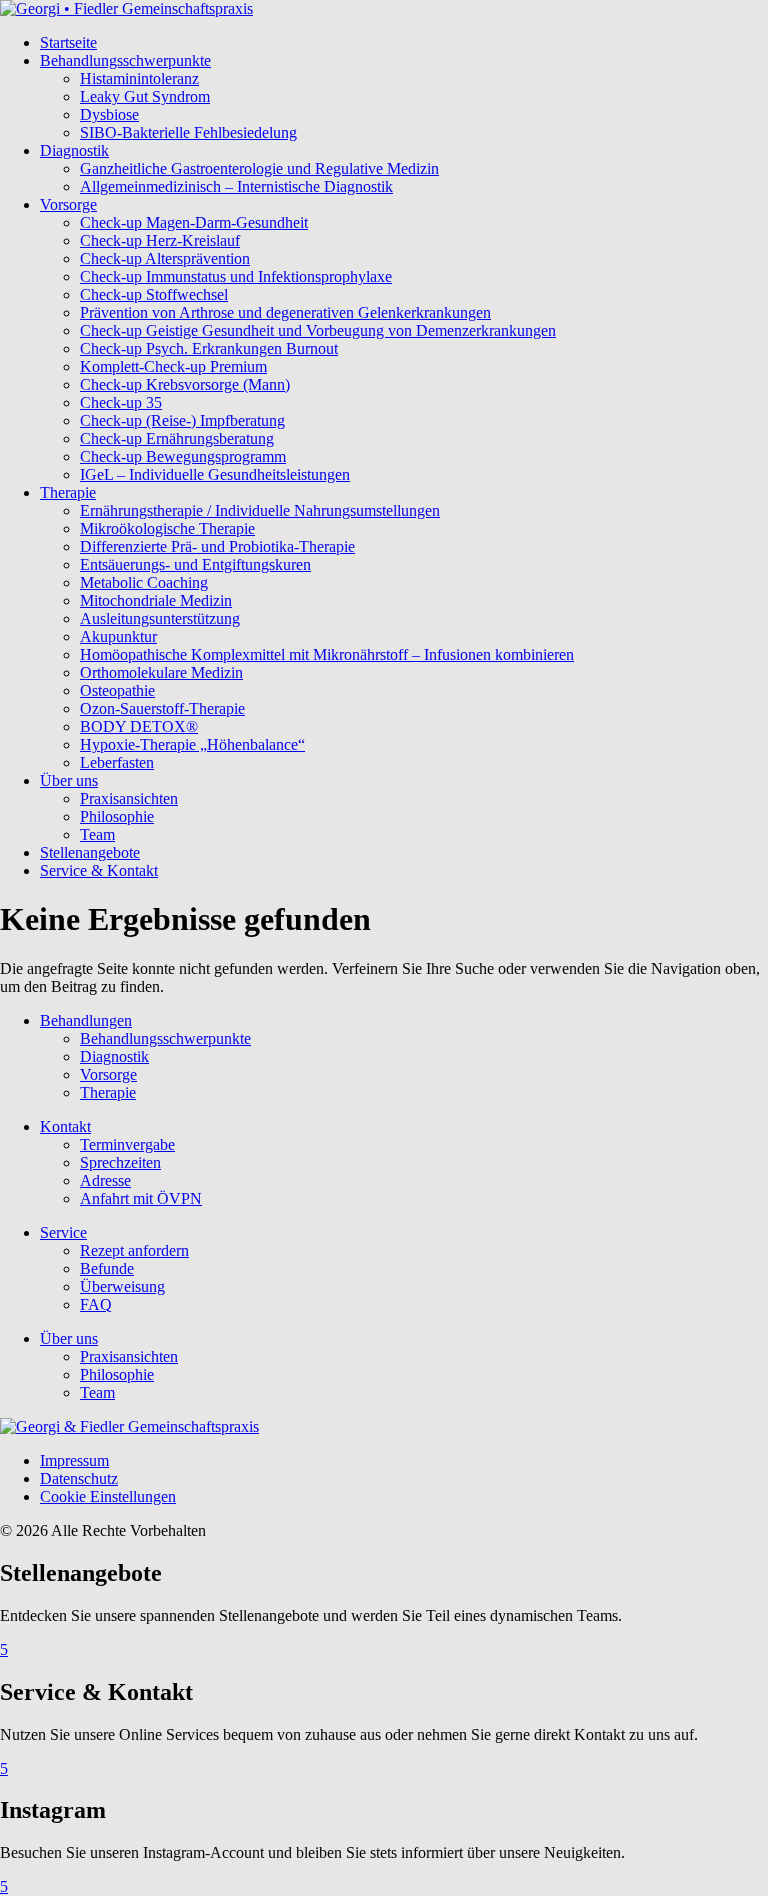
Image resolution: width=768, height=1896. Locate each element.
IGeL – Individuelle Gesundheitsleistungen (215, 474)
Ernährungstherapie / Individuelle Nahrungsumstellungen (260, 510)
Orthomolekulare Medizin (161, 672)
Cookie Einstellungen (108, 1496)
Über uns (69, 780)
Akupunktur (118, 636)
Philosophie (117, 816)
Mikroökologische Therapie (167, 528)
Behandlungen (86, 1020)
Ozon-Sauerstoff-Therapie (162, 708)
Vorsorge (68, 204)
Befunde (107, 1268)
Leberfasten (117, 762)
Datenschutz (79, 1478)
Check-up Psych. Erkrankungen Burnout (209, 348)
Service (63, 1232)
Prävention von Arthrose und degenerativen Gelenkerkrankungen (285, 312)
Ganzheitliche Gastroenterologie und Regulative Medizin (259, 168)
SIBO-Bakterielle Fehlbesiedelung (188, 132)
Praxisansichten (129, 798)
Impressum (74, 1460)
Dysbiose (109, 114)
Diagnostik (74, 150)
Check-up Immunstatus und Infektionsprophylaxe (236, 276)
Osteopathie (117, 690)
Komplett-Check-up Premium (173, 366)
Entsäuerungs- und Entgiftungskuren (195, 564)
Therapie (68, 492)
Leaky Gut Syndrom (145, 96)
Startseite (68, 42)
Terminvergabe (127, 1144)
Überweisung (122, 1286)
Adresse (105, 1180)
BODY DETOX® (139, 726)
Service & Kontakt (99, 870)
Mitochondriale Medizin (156, 600)
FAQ (96, 1304)
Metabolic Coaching (144, 582)
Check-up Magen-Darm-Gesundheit (194, 222)
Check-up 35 (121, 402)
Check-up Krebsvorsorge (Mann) (185, 384)
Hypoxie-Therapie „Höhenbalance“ (192, 744)
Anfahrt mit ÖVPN (141, 1198)
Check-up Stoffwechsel (154, 294)
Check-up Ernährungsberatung (177, 438)
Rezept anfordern (134, 1250)
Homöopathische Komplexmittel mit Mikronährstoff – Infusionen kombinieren (327, 654)
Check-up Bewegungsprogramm (183, 456)
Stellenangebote (90, 852)
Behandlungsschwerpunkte (125, 60)
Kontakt (65, 1126)
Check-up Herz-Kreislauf (160, 240)
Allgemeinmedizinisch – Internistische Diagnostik (236, 186)
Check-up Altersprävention (165, 258)
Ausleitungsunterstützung (160, 618)
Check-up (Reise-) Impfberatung (182, 420)
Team (97, 834)
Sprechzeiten (120, 1162)
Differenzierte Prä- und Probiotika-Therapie (217, 546)
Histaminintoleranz (139, 78)
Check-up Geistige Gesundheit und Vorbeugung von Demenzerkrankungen (318, 330)
